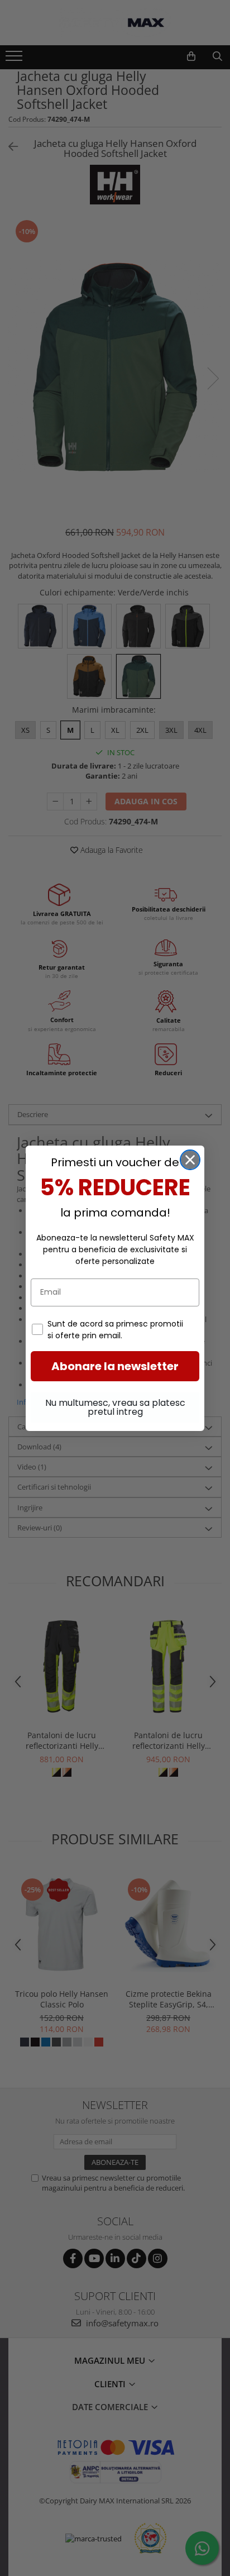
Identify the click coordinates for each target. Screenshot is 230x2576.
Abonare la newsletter (115, 1366)
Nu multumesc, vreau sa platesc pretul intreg (115, 1407)
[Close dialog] (190, 1160)
